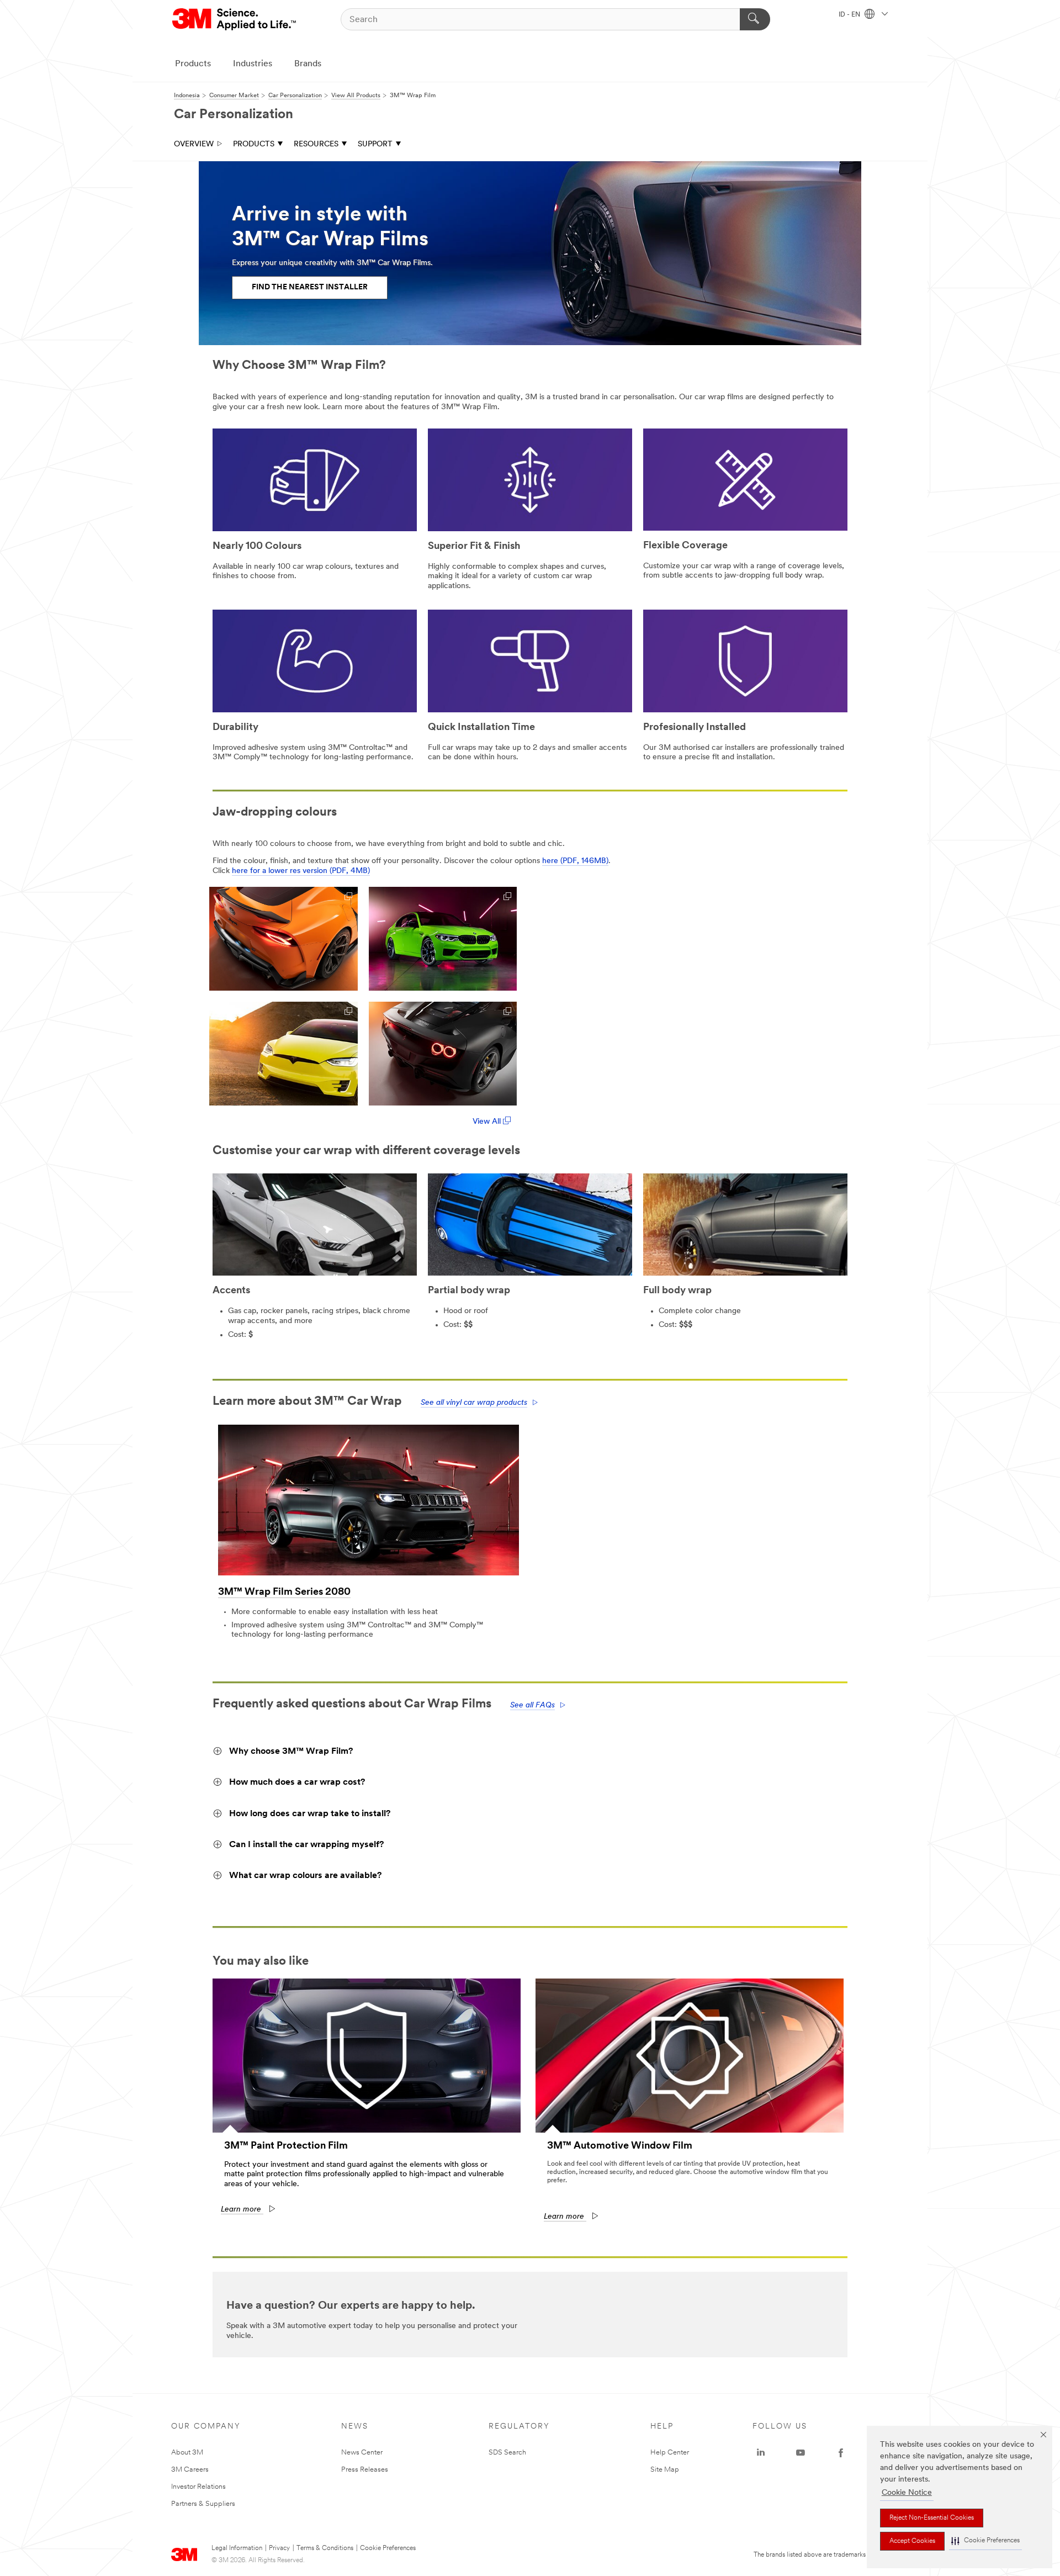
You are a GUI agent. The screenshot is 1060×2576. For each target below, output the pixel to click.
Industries (253, 64)
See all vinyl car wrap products (474, 1403)
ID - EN (850, 15)
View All (488, 1122)
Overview (194, 144)
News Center (362, 2453)
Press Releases (365, 2470)
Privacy (279, 2548)
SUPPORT (375, 144)
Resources (316, 144)
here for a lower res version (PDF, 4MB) (301, 871)
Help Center (670, 2453)
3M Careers (190, 2470)
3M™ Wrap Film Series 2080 (284, 1593)
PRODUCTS (254, 144)
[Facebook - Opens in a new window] (841, 2453)
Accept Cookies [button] (912, 2541)
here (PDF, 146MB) (575, 861)
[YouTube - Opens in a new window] (801, 2453)
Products (193, 64)
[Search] (755, 19)
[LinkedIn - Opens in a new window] (761, 2453)
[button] (985, 2541)
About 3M (187, 2453)
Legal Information (237, 2548)
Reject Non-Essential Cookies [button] (932, 2518)
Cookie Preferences (388, 2548)
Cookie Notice (907, 2493)
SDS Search (507, 2453)
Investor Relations (198, 2487)
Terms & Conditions (325, 2548)
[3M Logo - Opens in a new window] (235, 19)
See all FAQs (532, 1705)
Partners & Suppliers (203, 2504)
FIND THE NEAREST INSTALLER (310, 287)
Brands (308, 64)
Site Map (665, 2470)
